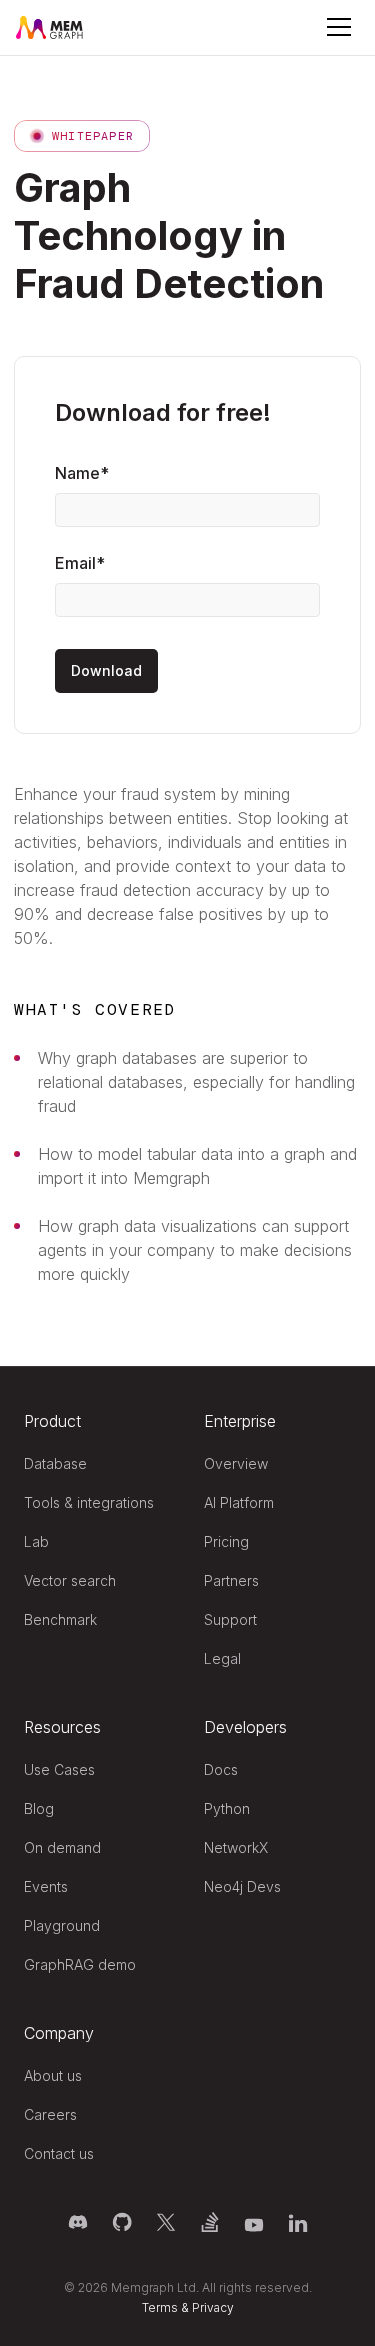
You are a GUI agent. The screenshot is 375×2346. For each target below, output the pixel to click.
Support (230, 1619)
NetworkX (236, 1847)
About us (53, 2075)
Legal (222, 1658)
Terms (160, 2307)
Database (55, 1463)
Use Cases (59, 1769)
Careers (50, 2114)
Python (227, 1808)
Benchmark (60, 1619)
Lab (36, 1541)
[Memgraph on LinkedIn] (298, 2222)
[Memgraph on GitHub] (122, 2222)
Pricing (226, 1541)
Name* (82, 473)
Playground (62, 1925)
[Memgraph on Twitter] (166, 2222)
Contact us (59, 2153)
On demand (62, 1847)
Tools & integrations (89, 1502)
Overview (236, 1463)
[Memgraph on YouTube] (254, 2222)
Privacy (213, 2307)
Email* (80, 563)
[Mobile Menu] (339, 27)
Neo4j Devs (242, 1886)
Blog (39, 1808)
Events (46, 1886)
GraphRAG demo (80, 1964)
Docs (221, 1769)
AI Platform (239, 1502)
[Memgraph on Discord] (78, 2222)
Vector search (70, 1580)
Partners (231, 1580)
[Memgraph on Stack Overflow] (210, 2222)
